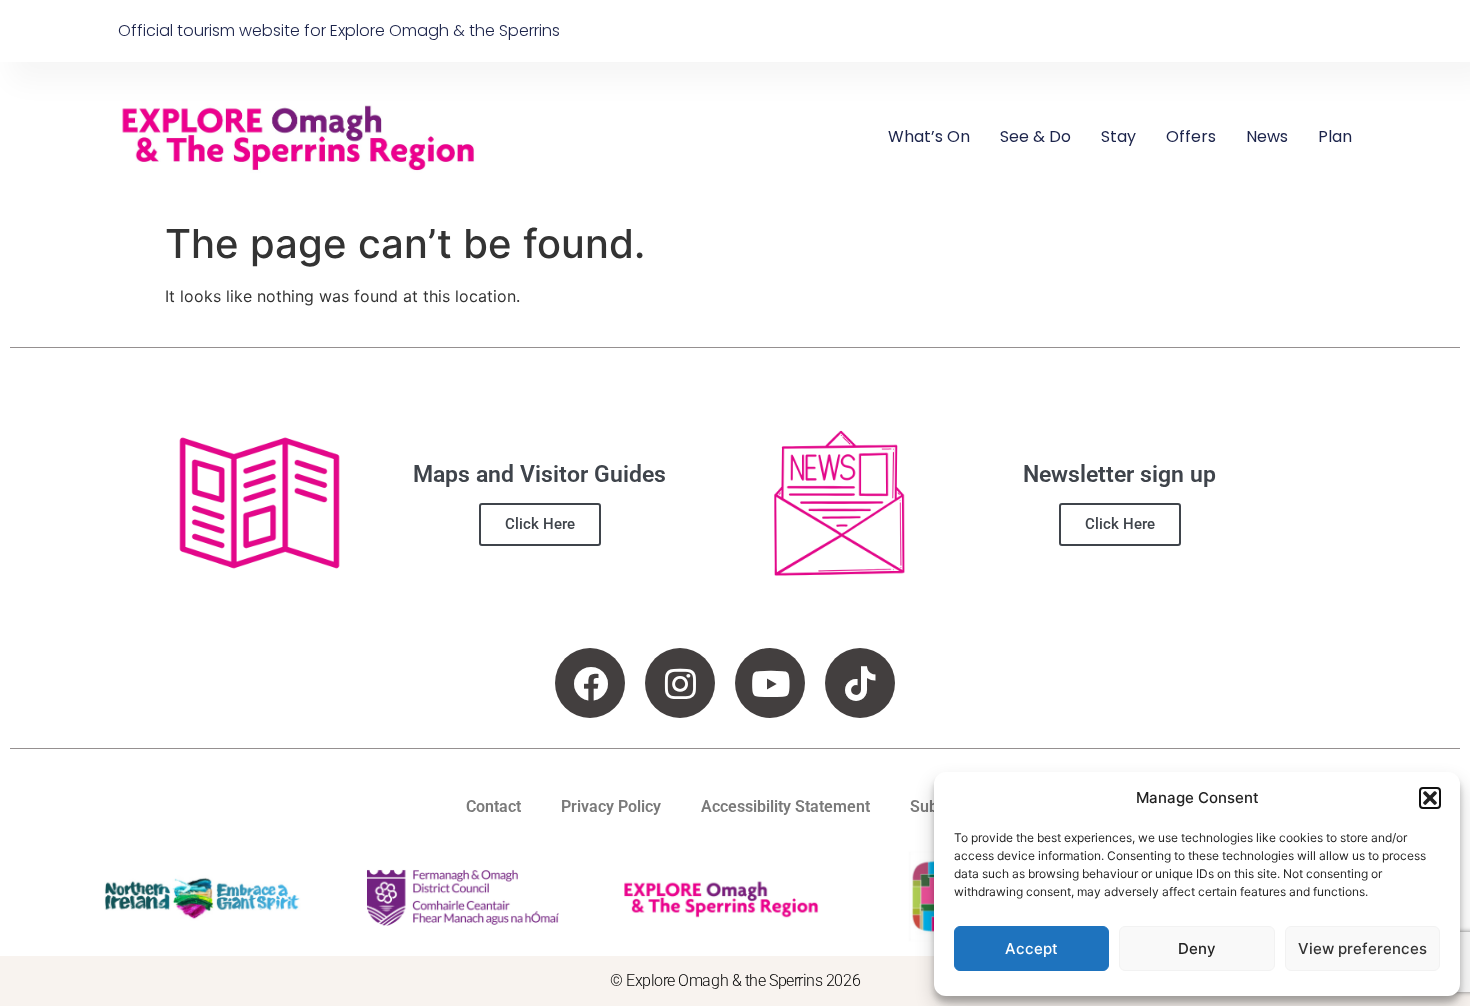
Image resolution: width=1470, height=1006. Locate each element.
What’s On (929, 136)
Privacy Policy (611, 806)
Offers (1191, 136)
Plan (1335, 136)
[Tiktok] (860, 683)
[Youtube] (770, 683)
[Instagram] (680, 683)
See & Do (1035, 136)
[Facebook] (590, 683)
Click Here (540, 524)
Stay (1118, 136)
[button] (1430, 798)
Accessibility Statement (785, 806)
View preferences (1362, 948)
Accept (1031, 948)
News (1267, 136)
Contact (493, 806)
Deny (1197, 948)
